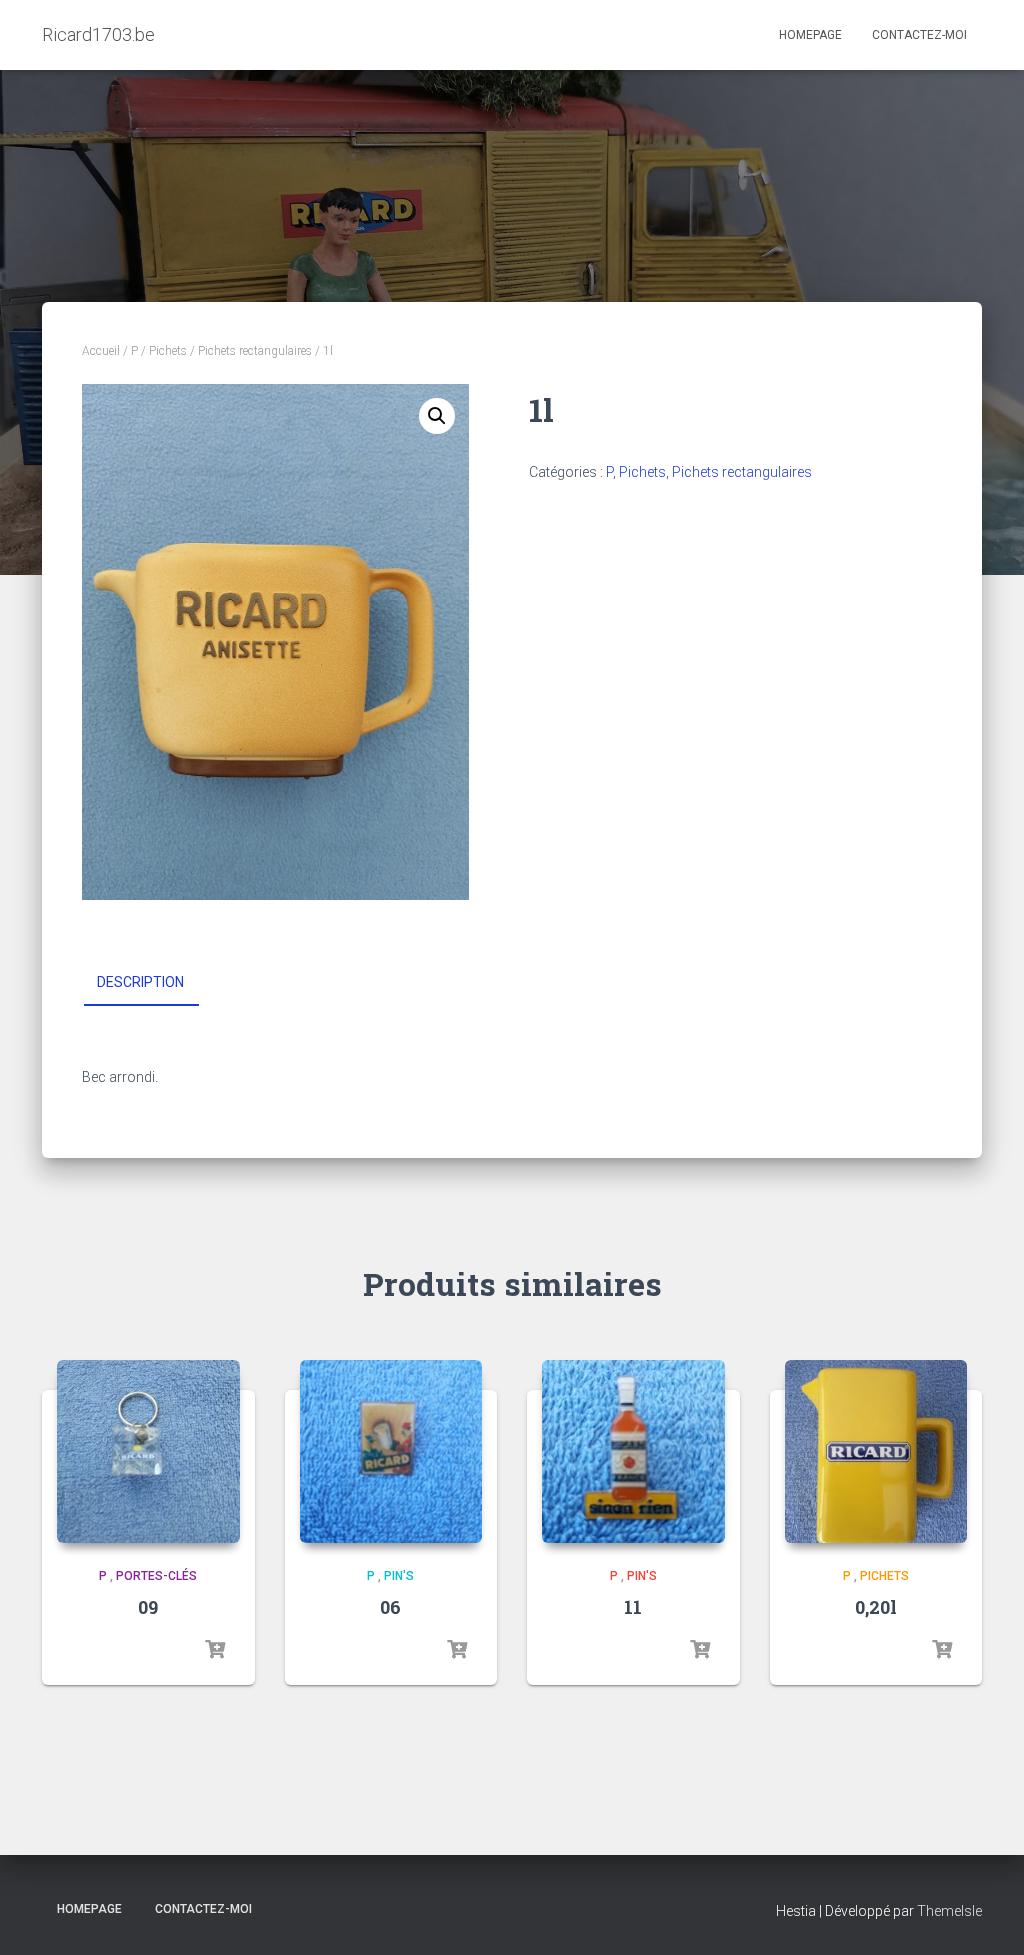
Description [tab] (140, 982)
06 (390, 1607)
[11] (633, 1451)
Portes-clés (156, 1576)
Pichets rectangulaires (255, 351)
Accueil (101, 351)
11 (633, 1607)
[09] (148, 1451)
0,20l (876, 1607)
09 (148, 1607)
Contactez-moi (919, 35)
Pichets (168, 351)
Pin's (399, 1576)
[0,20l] (876, 1451)
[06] (391, 1451)
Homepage (810, 35)
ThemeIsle (949, 1911)
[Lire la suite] (215, 1650)
